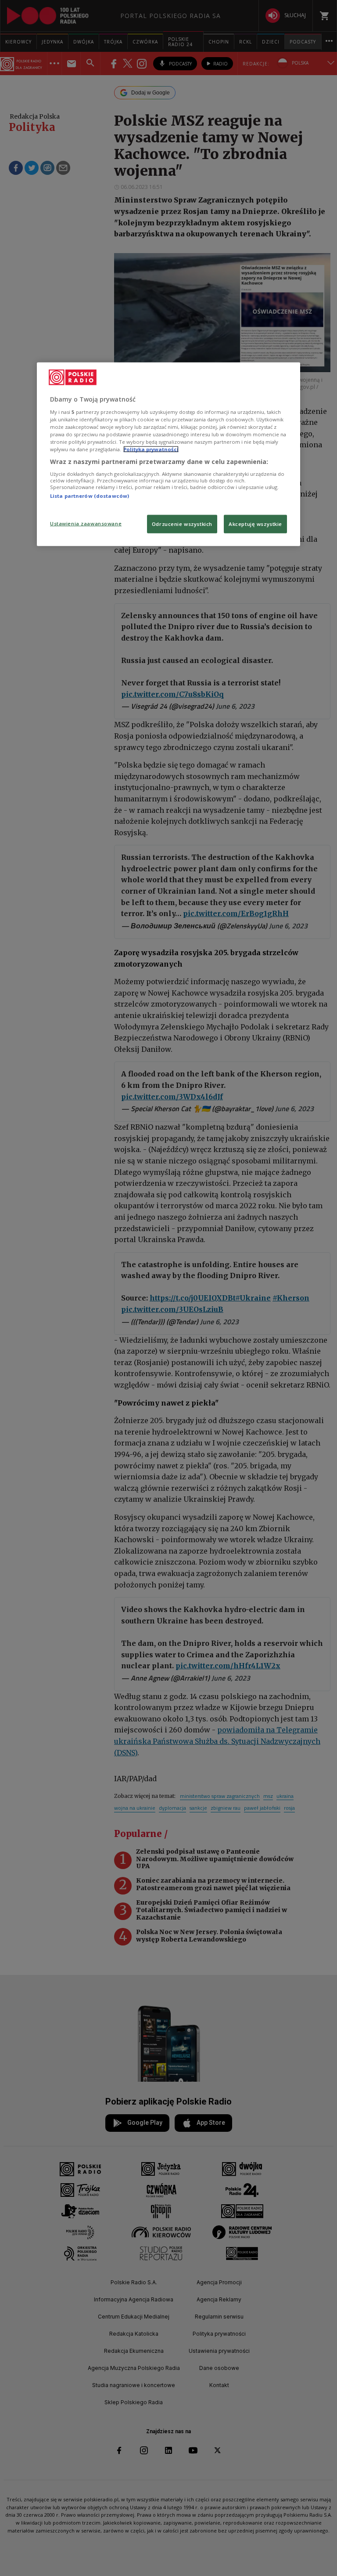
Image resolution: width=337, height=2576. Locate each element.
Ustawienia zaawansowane (86, 524)
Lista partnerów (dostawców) (90, 496)
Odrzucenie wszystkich (182, 524)
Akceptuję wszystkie (255, 524)
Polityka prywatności (151, 449)
